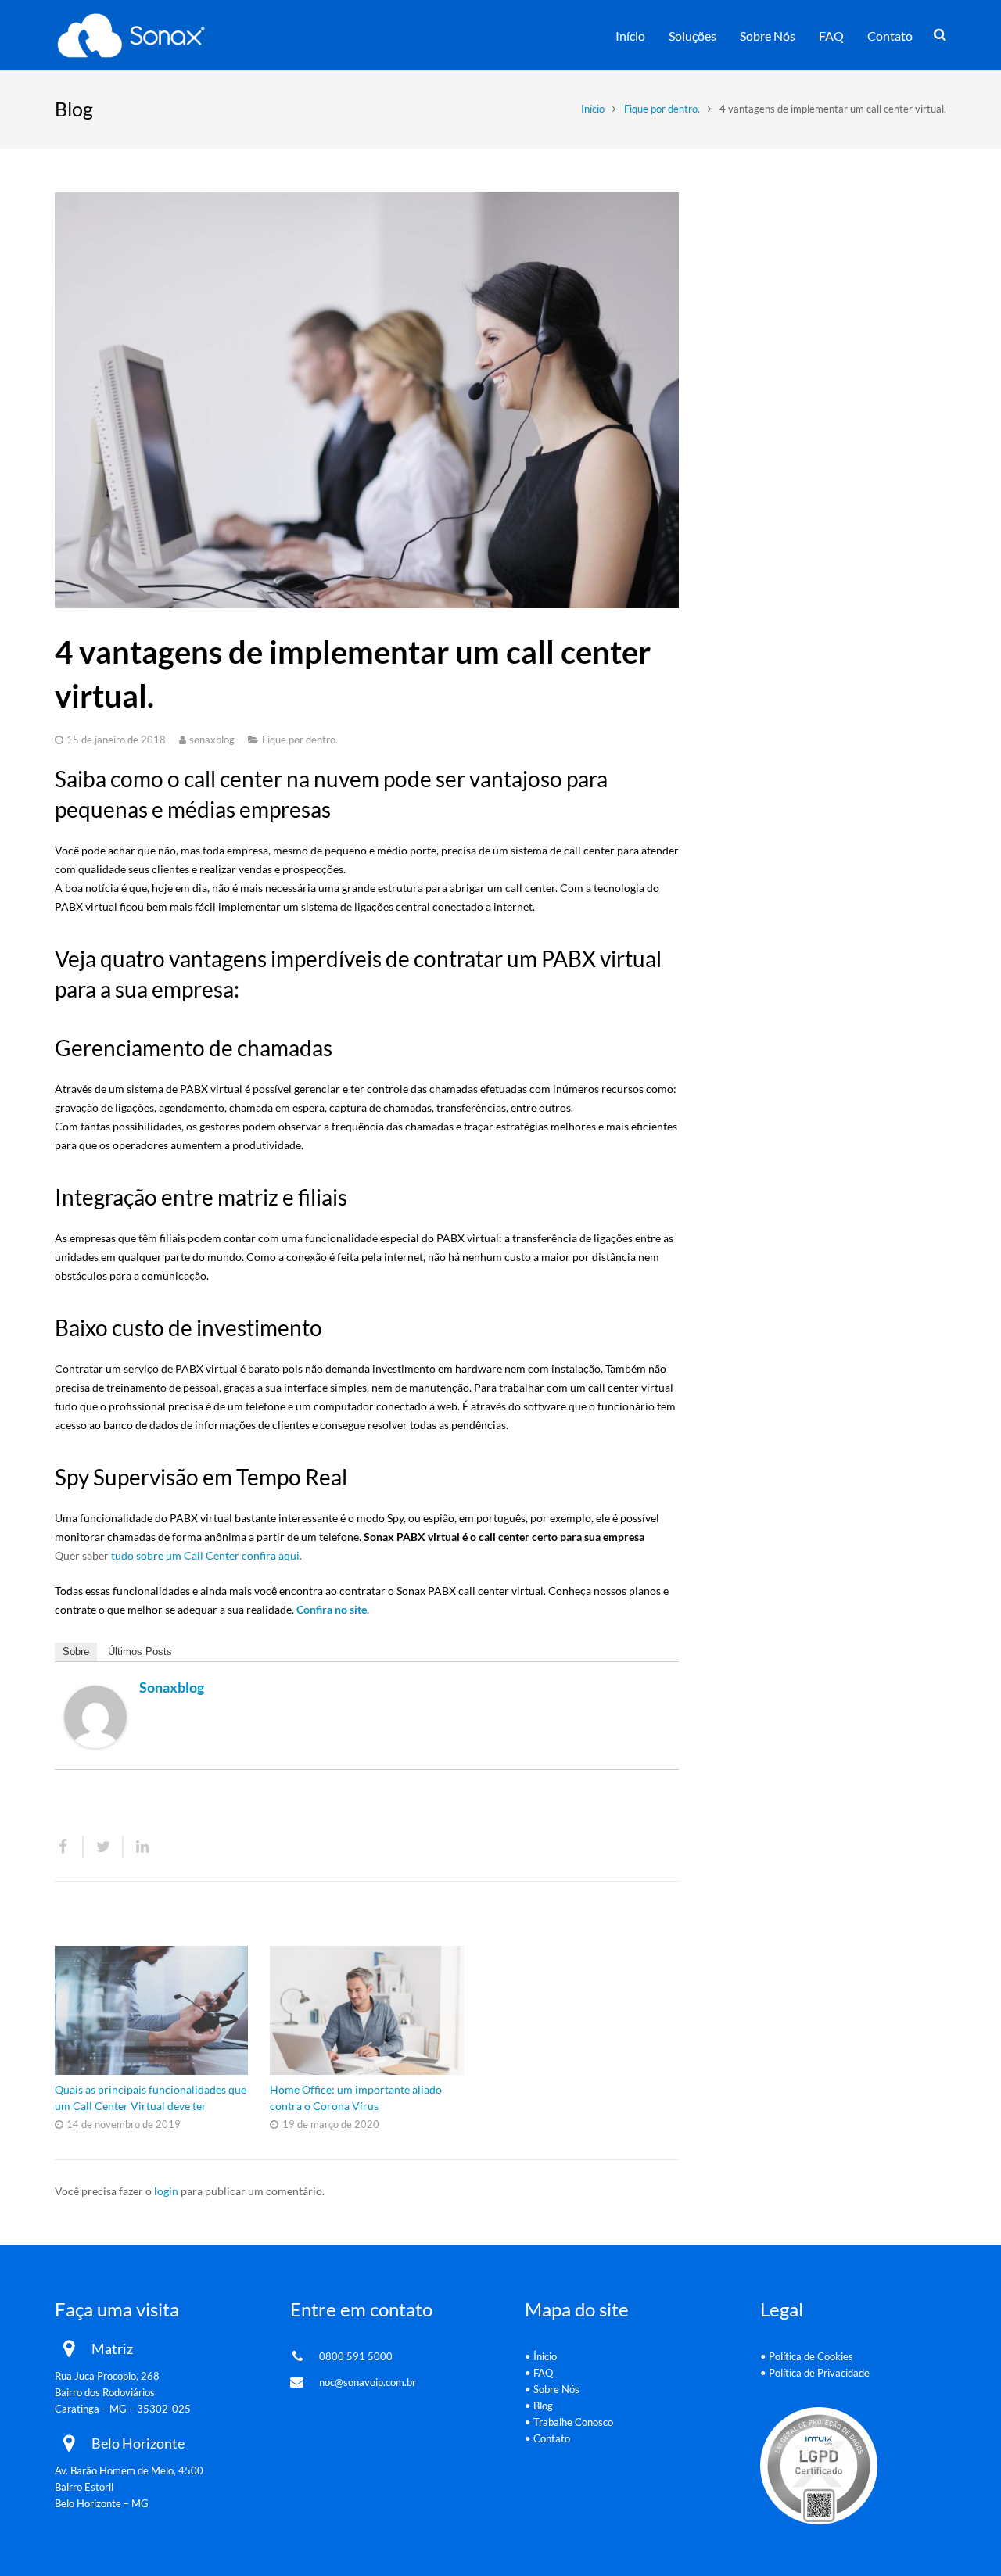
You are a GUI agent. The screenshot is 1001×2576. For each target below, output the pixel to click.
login (166, 2191)
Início (593, 109)
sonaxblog (212, 740)
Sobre (76, 1652)
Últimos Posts (140, 1652)
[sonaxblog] (95, 1744)
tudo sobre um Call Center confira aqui (205, 1555)
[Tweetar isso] (104, 1847)
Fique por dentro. (662, 109)
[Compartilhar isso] (69, 1847)
